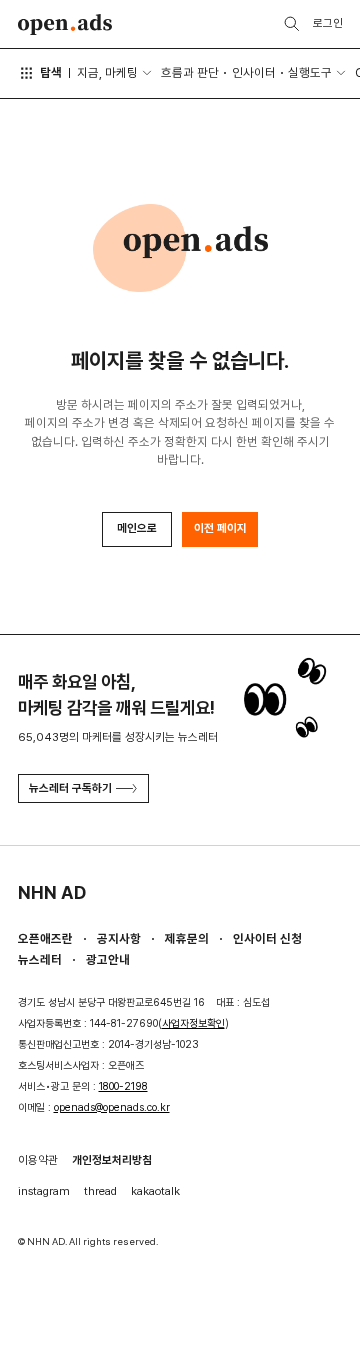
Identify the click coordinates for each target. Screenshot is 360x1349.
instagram (44, 1191)
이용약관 (38, 1160)
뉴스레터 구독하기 (70, 788)
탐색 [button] (51, 72)
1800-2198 (123, 1086)
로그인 (328, 23)
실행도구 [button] (310, 72)
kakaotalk (155, 1191)
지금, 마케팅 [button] (107, 72)
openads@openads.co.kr (112, 1107)
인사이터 (254, 72)
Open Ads (65, 24)
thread (100, 1191)
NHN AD (52, 892)
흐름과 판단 (190, 72)
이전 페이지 (220, 528)
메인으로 (137, 528)
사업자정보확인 (193, 1023)
